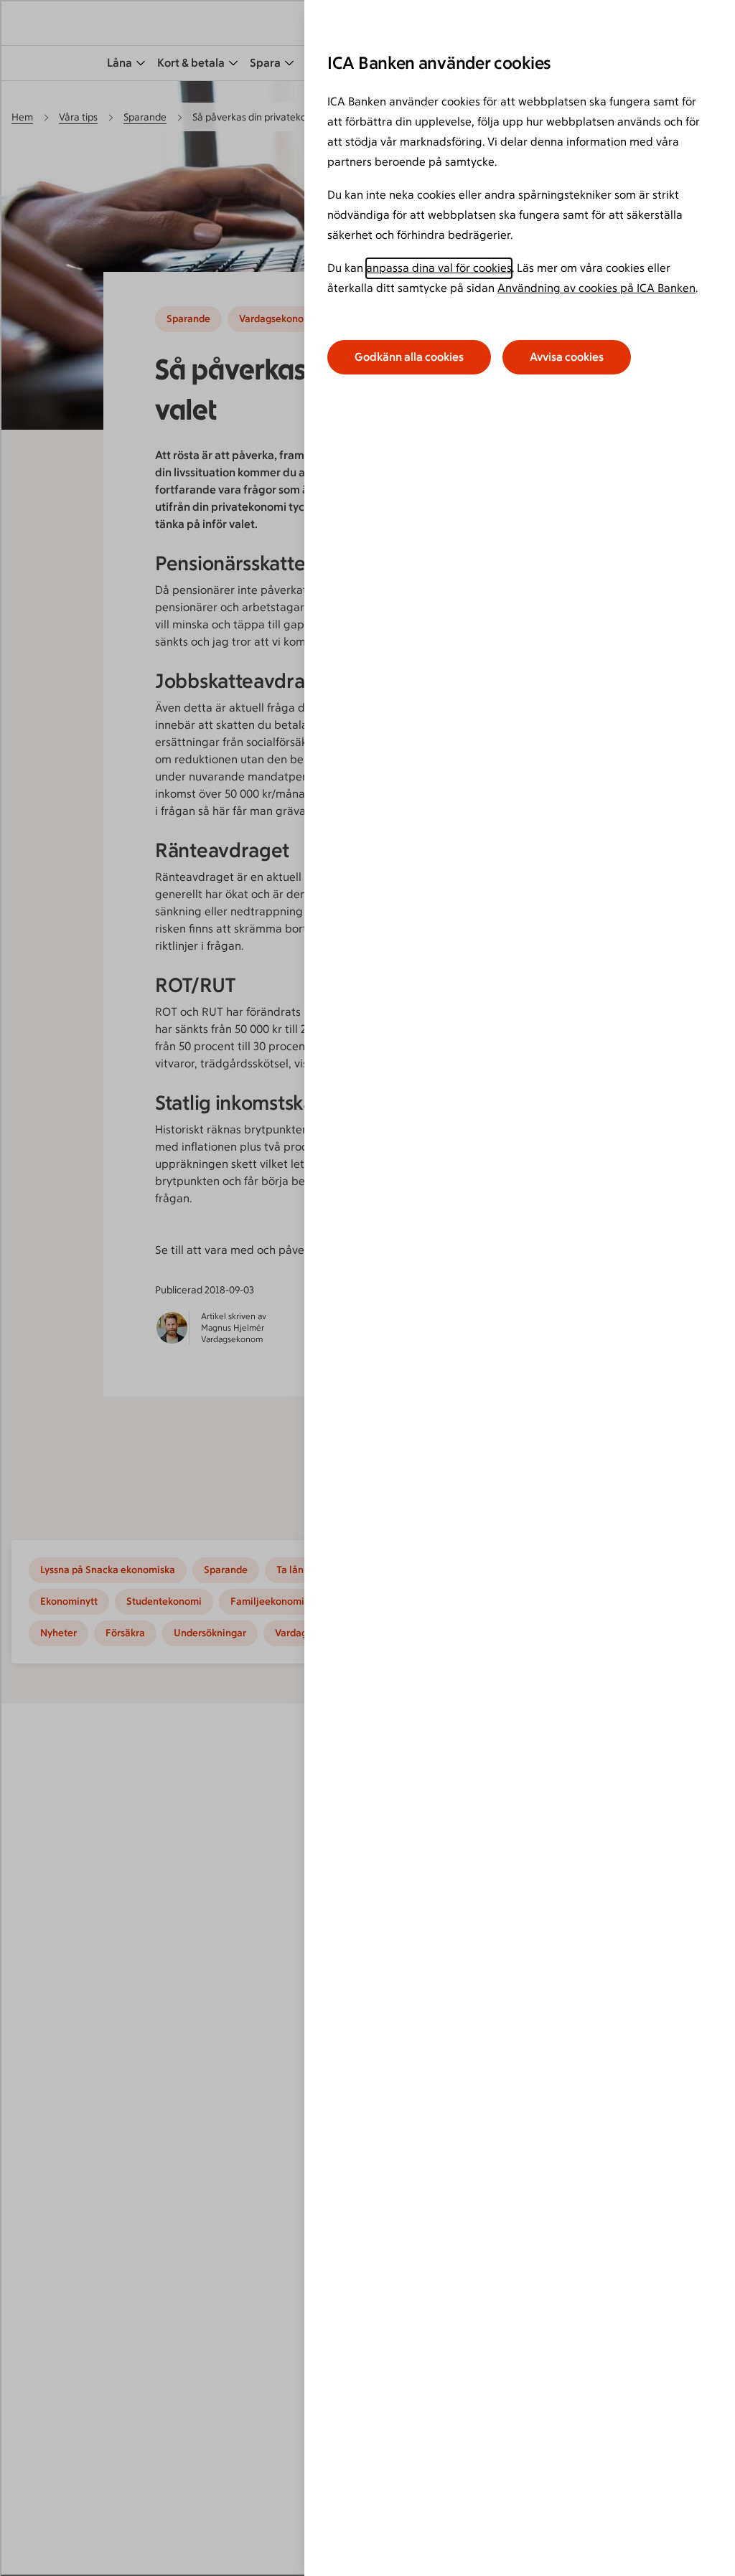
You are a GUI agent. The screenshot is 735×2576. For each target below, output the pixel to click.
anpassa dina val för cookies (439, 268)
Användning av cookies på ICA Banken (596, 288)
